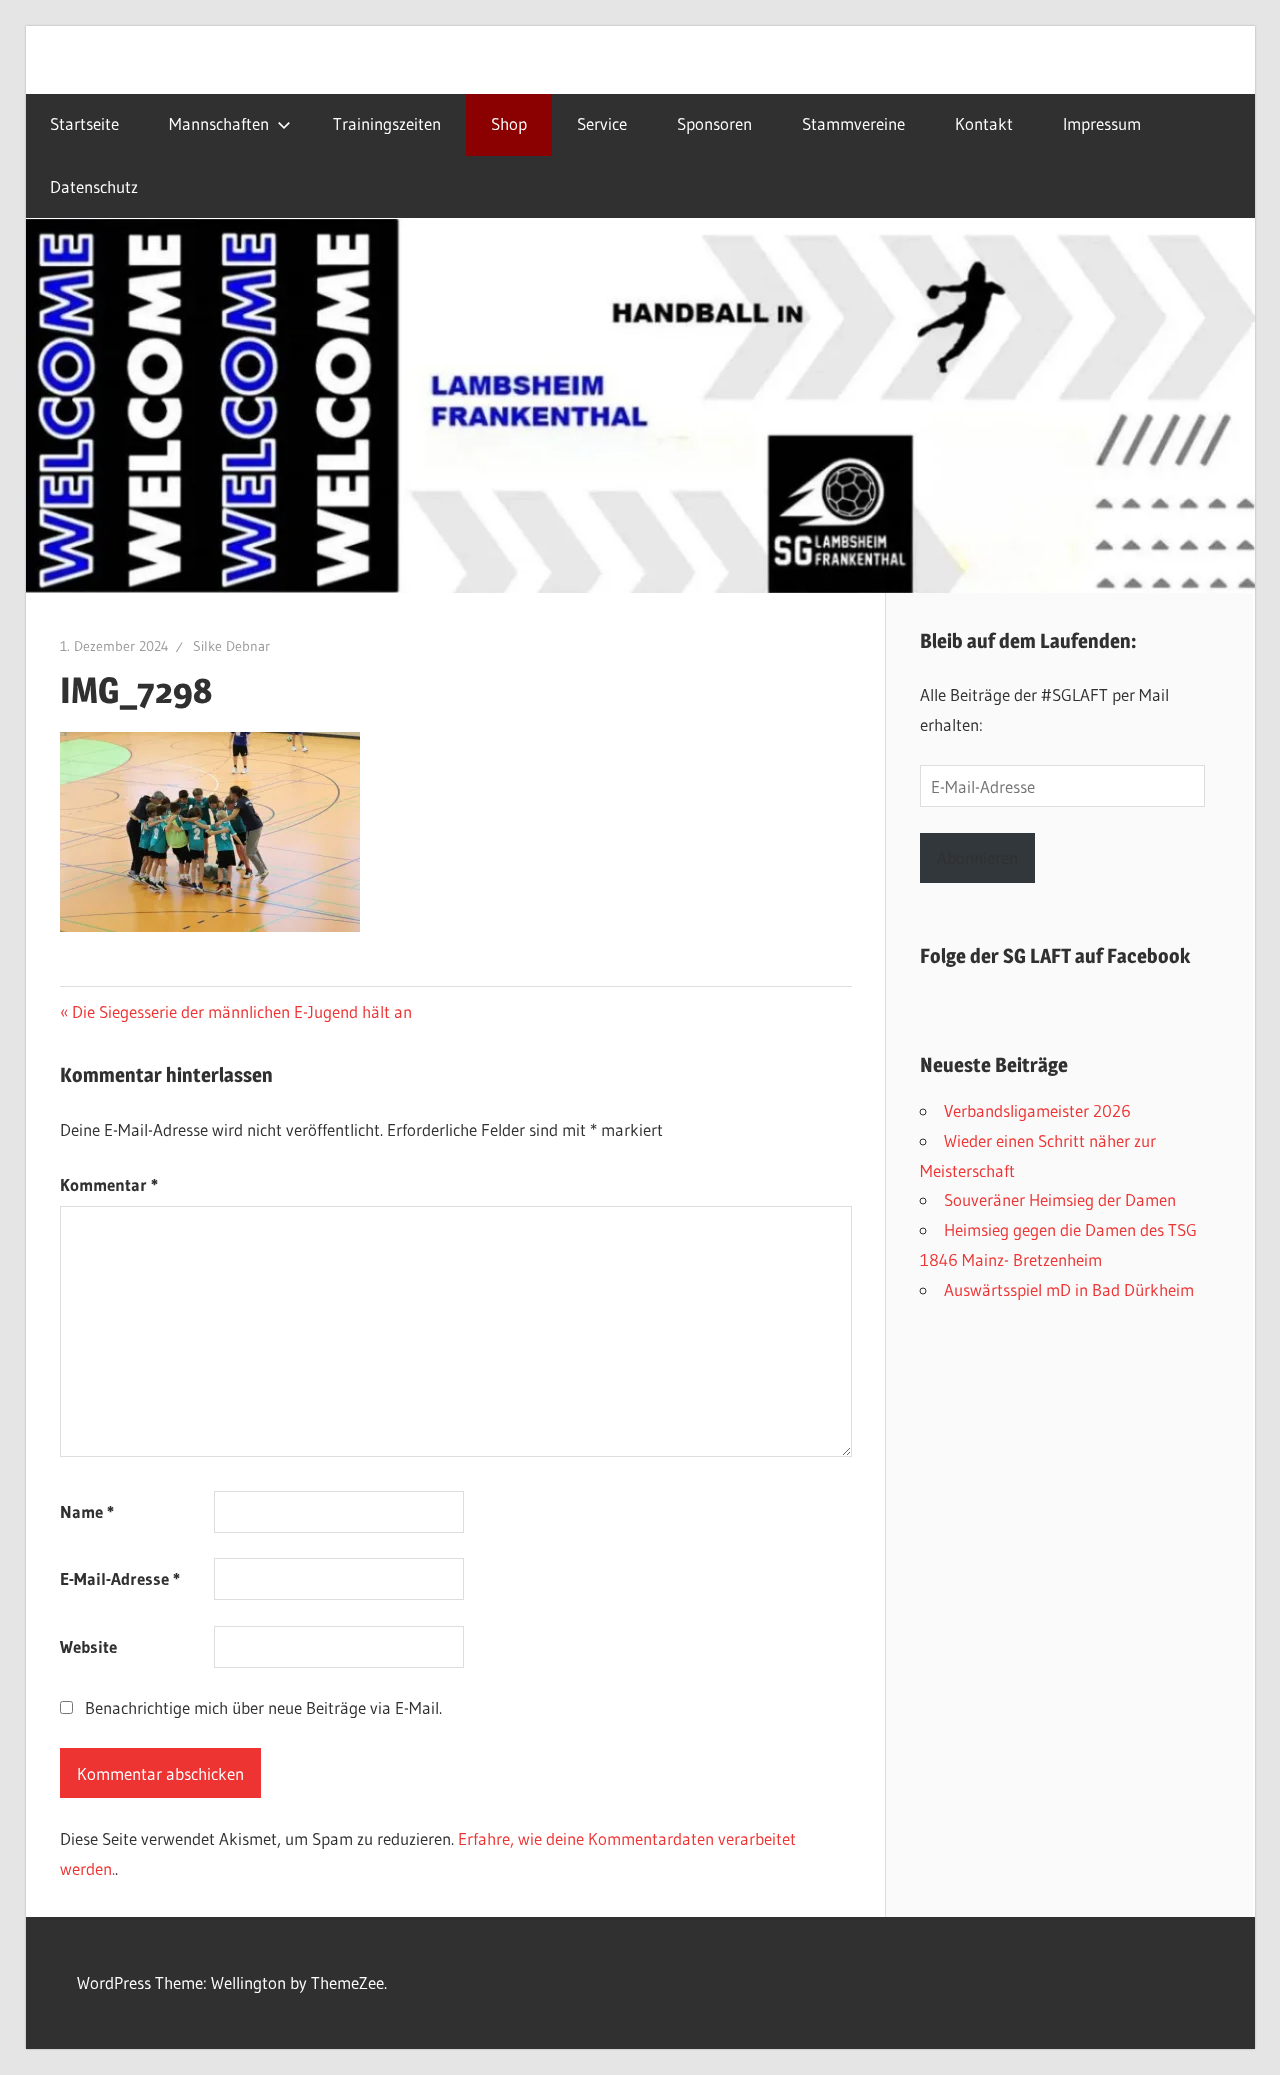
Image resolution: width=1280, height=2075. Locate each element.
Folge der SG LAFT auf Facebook (1055, 956)
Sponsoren (714, 124)
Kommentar (109, 1184)
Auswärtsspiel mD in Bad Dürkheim (1069, 1289)
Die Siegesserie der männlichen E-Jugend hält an (241, 1011)
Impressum (1102, 124)
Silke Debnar (231, 646)
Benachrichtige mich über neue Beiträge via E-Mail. (263, 1707)
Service (602, 124)
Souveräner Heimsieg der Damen (1060, 1199)
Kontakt (984, 124)
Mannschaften (219, 124)
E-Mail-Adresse (120, 1578)
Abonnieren (977, 857)
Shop (509, 124)
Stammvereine (853, 124)
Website (88, 1646)
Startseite (84, 124)
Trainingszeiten (387, 124)
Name (87, 1511)
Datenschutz (94, 187)
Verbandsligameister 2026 (1037, 1110)
